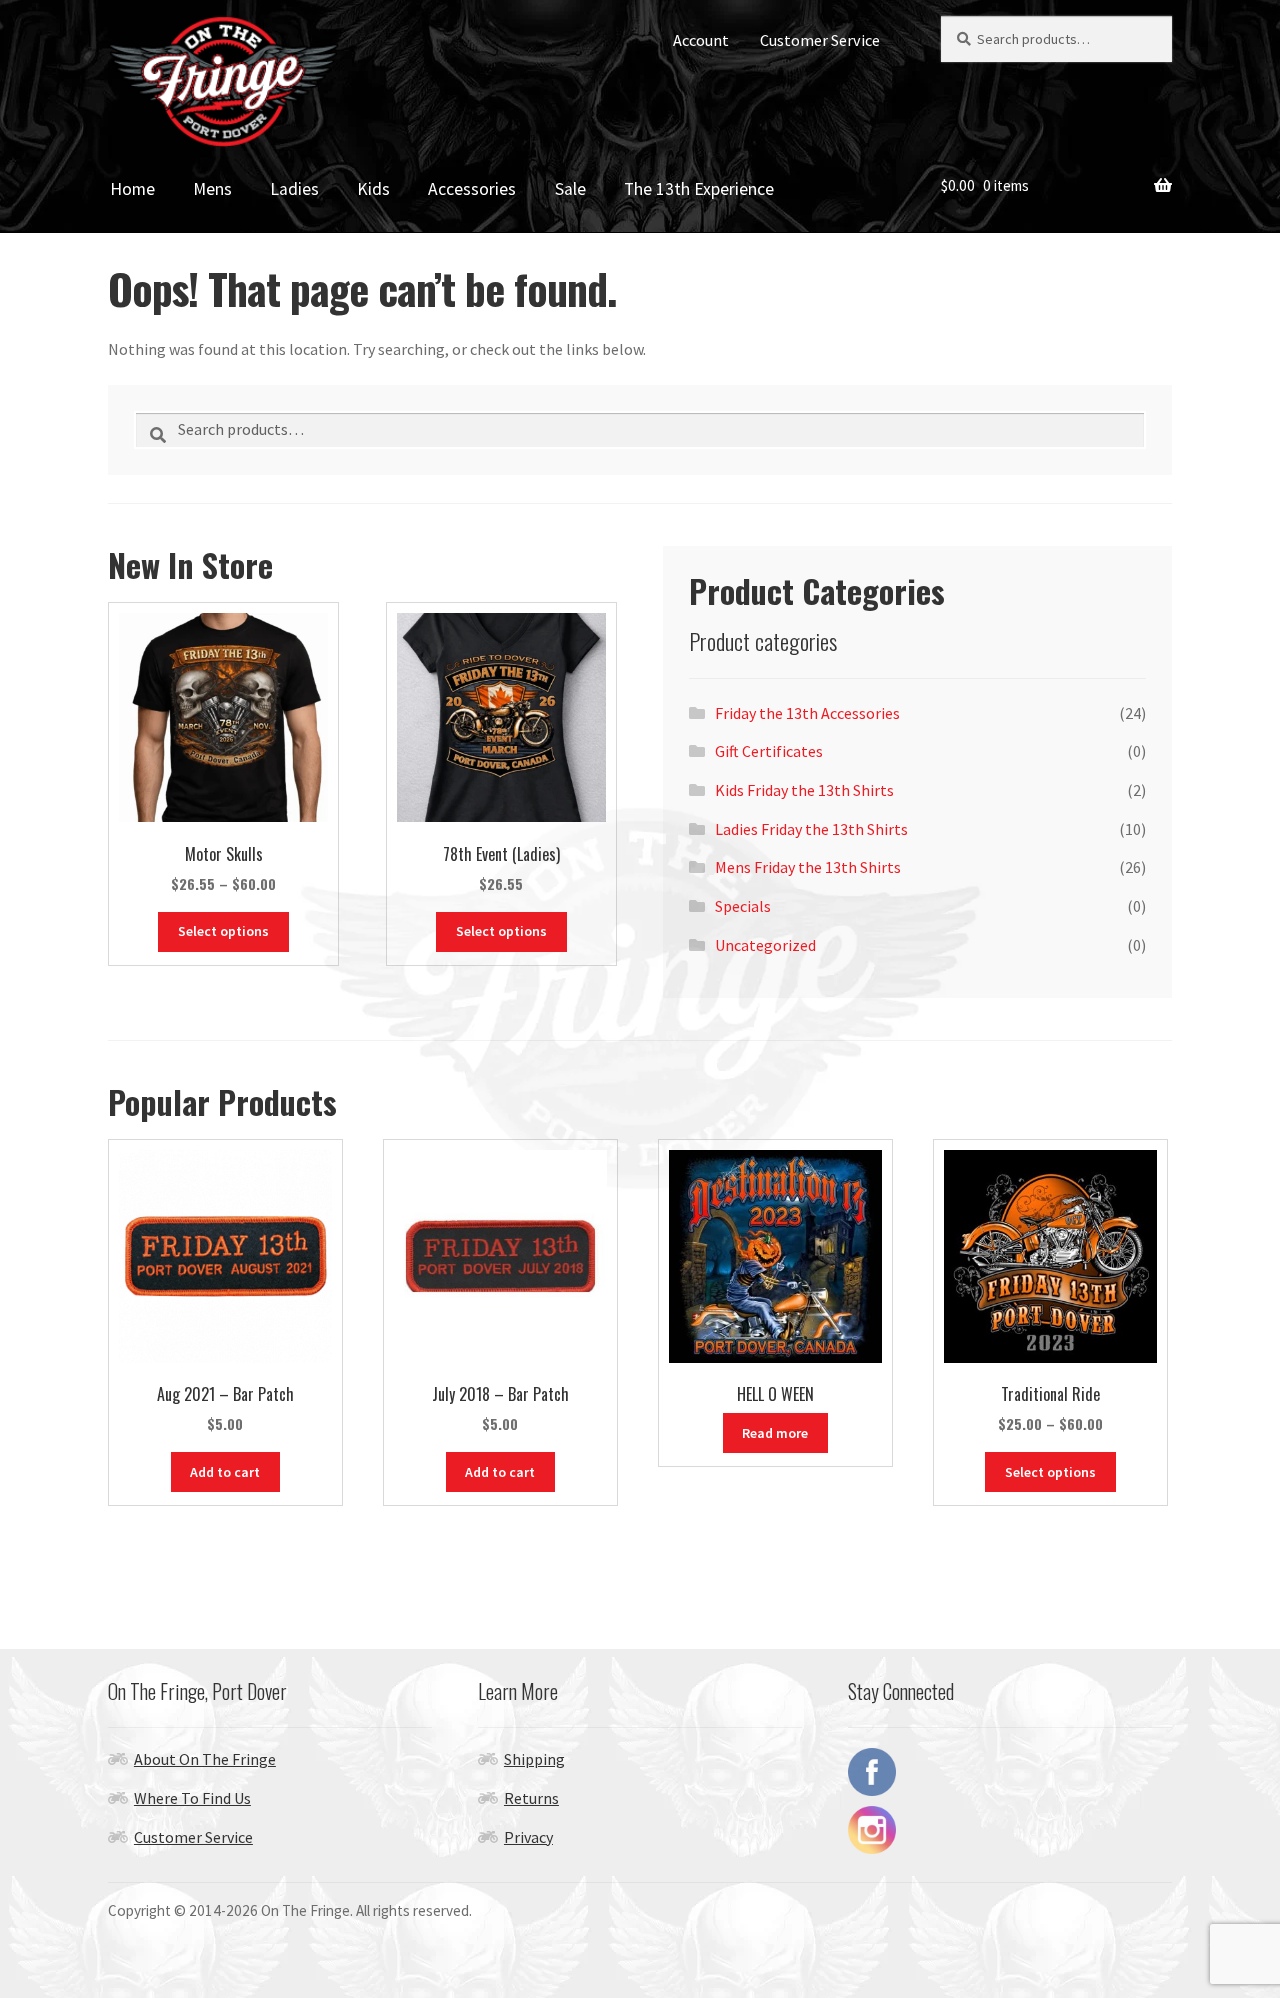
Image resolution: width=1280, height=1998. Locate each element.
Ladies (294, 189)
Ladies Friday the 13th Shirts (811, 829)
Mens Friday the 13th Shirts (808, 867)
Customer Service (820, 40)
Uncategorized (765, 945)
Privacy (528, 1837)
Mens (212, 189)
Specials (743, 906)
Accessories (472, 189)
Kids (373, 189)
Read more (775, 1433)
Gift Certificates (769, 751)
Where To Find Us (192, 1798)
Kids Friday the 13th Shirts (804, 790)
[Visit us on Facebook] (1010, 1772)
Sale (570, 189)
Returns (531, 1798)
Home (132, 189)
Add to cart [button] (225, 1472)
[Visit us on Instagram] (1010, 1830)
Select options (223, 931)
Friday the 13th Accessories (807, 713)
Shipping (534, 1759)
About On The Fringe (205, 1759)
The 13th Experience (699, 189)
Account (701, 40)
